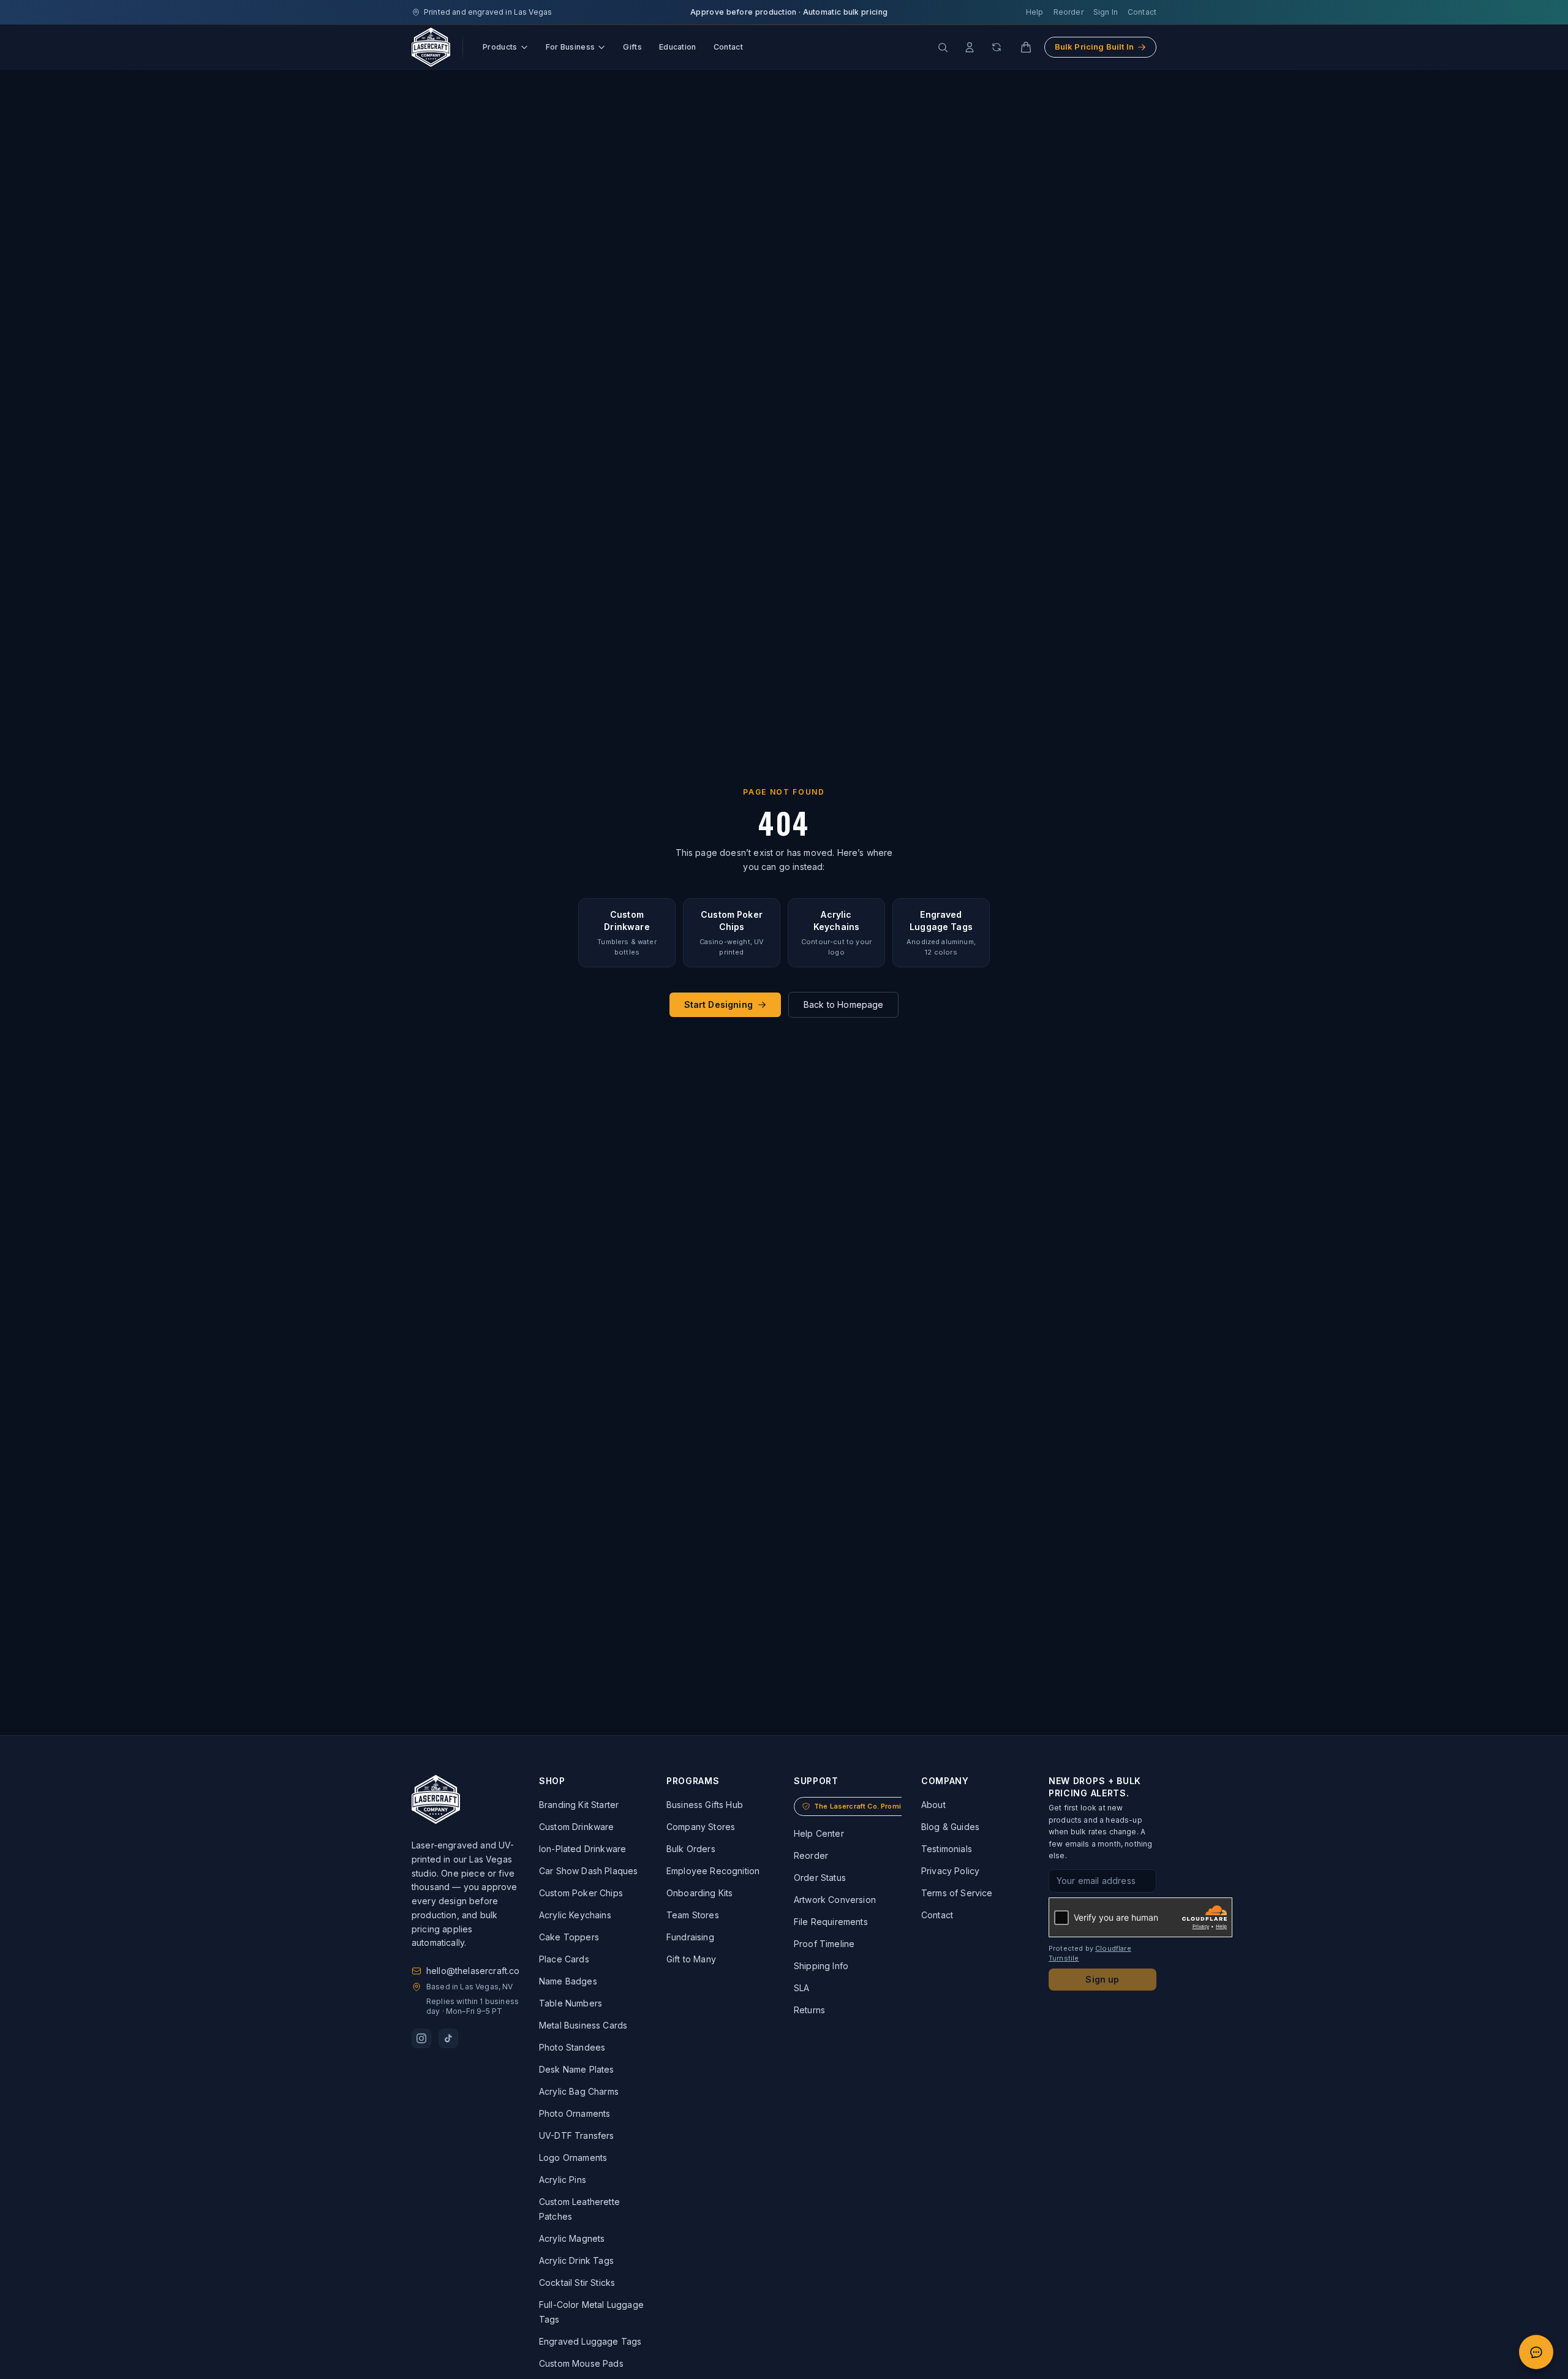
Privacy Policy (950, 1871)
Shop (552, 1781)
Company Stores (701, 1827)
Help (1035, 12)
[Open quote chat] (1536, 2352)
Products (500, 47)
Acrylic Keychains (575, 1915)
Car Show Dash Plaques (588, 1871)
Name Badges (568, 1981)
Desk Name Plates (577, 2069)
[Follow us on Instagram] (421, 2038)
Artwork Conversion (835, 1900)
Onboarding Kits (699, 1893)
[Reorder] (997, 47)
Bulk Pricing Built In (1094, 47)
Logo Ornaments (573, 2158)
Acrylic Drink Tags (576, 2260)
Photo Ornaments (575, 2113)
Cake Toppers (569, 1937)
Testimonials (947, 1849)
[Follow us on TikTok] (448, 2038)
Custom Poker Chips (581, 1893)
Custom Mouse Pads (581, 2363)
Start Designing (718, 1004)
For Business (571, 47)
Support (816, 1781)
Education (678, 47)
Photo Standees (572, 2047)
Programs (693, 1781)
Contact (1142, 12)
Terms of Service (957, 1893)
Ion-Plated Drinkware (582, 1849)
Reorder (1069, 12)
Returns (809, 2010)
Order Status (820, 1878)
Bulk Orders (691, 1849)
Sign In (1106, 12)
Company (945, 1781)
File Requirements (831, 1922)
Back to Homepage (844, 1004)
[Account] (970, 47)
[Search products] (943, 47)
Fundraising (690, 1937)
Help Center (819, 1833)
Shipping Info (821, 1966)
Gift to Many (691, 1959)
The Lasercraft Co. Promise (862, 1806)
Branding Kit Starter (579, 1805)
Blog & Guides (950, 1827)
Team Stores (693, 1915)
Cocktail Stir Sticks (577, 2283)
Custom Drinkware (577, 1827)
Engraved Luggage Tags (590, 2341)
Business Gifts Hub (705, 1805)
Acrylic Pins (563, 2180)
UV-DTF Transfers (577, 2135)
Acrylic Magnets (572, 2238)
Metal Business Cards (583, 2025)
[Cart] (1026, 47)
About (933, 1805)
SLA (801, 1988)
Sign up (1102, 1979)
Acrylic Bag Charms (579, 2091)
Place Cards (564, 1959)
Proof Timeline (824, 1944)
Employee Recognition (713, 1871)
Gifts (632, 47)
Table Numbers (571, 2003)
